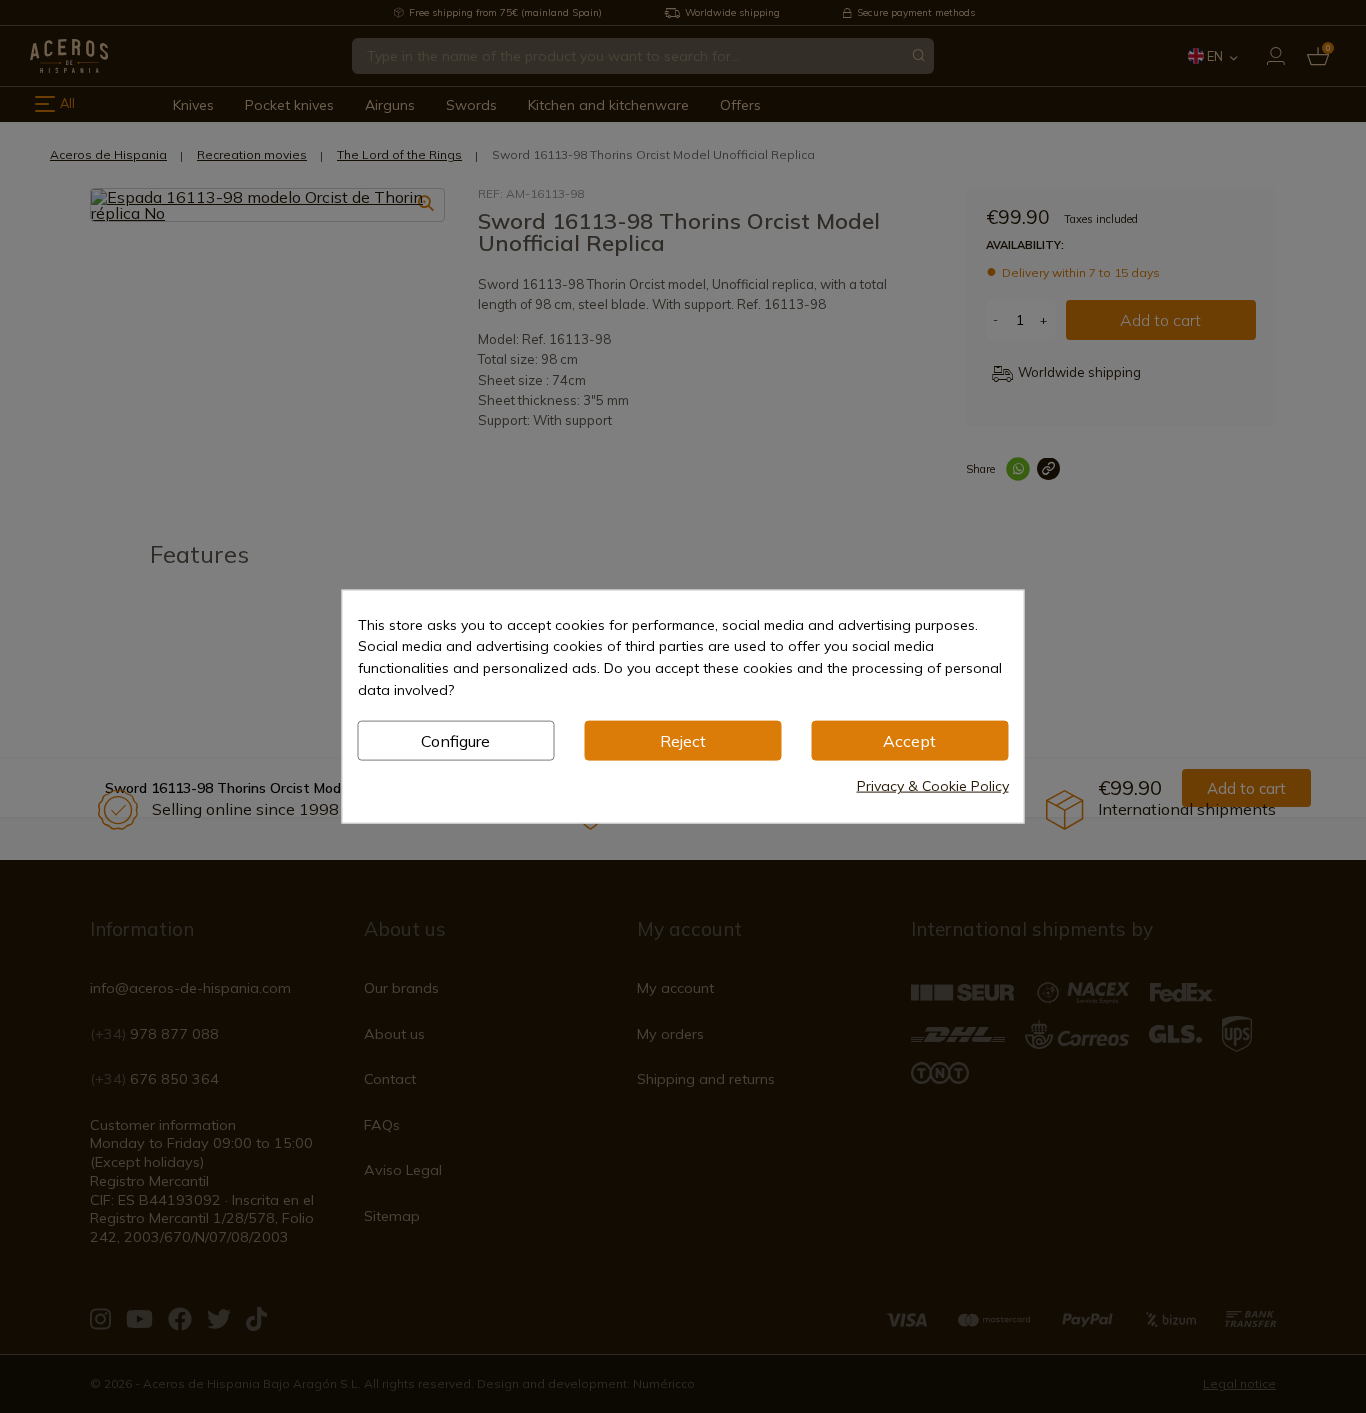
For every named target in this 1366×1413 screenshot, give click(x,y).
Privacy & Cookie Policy (933, 786)
